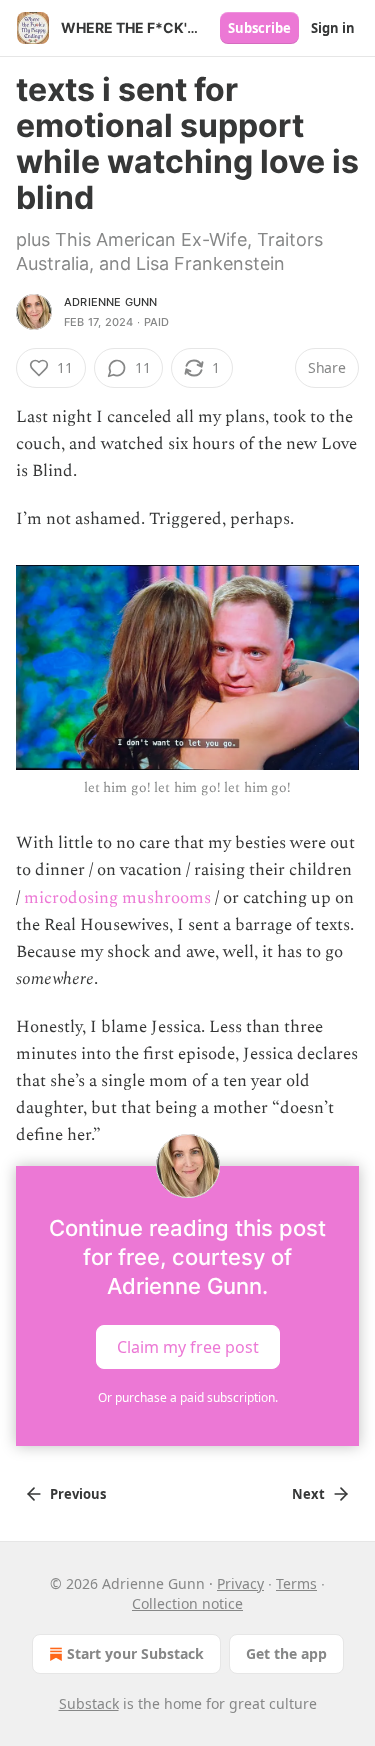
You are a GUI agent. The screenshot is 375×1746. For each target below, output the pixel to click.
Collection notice (187, 1603)
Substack (89, 1703)
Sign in (333, 28)
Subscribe (259, 28)
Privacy (240, 1583)
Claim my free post (188, 1346)
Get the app (286, 1653)
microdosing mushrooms (117, 898)
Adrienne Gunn (111, 302)
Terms (296, 1583)
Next (308, 1494)
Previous (78, 1494)
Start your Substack (135, 1653)
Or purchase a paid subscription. (188, 1397)
